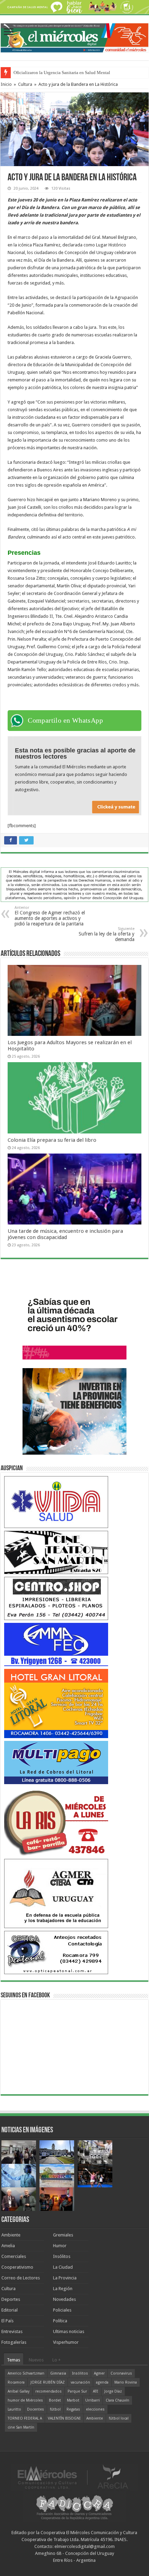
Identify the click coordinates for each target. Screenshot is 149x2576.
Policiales (62, 2310)
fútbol (55, 2409)
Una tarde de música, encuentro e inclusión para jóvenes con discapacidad (65, 1234)
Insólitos (62, 2256)
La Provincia (65, 2278)
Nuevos (36, 2360)
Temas (14, 2360)
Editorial (10, 2310)
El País (7, 2321)
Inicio (6, 84)
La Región (63, 2289)
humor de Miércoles (25, 2400)
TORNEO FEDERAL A (25, 2418)
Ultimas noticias (69, 2331)
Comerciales (14, 2256)
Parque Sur (77, 2391)
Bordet (55, 2400)
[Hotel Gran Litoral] (56, 1703)
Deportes (11, 2299)
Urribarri (93, 2400)
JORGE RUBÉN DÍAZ (48, 2382)
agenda (102, 2382)
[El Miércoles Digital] (74, 36)
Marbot (73, 2400)
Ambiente (11, 2235)
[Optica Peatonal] (56, 1952)
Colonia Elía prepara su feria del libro (52, 1140)
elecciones (95, 2409)
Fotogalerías (14, 2342)
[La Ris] (56, 1821)
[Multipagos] (56, 1762)
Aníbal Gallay (19, 2391)
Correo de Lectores (21, 2278)
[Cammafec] (56, 1644)
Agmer (99, 2373)
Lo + (56, 2360)
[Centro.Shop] (56, 1598)
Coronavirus (121, 2373)
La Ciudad (63, 2267)
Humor (60, 2246)
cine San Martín (21, 2427)
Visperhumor (66, 2342)
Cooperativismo (17, 2267)
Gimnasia (58, 2373)
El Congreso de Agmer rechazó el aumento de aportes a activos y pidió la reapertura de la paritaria (50, 916)
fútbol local (119, 2418)
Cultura (25, 84)
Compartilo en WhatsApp (65, 720)
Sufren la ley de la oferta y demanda (107, 934)
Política (60, 2321)
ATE (96, 2391)
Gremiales (63, 2235)
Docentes (36, 2409)
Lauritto (14, 2409)
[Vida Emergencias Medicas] (56, 1502)
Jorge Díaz (113, 2391)
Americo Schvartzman (26, 2373)
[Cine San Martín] (56, 1552)
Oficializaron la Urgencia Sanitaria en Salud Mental (62, 73)
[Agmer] (56, 1893)
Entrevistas (12, 2331)
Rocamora (16, 2382)
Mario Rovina (126, 2382)
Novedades (64, 2299)
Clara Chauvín (117, 2400)
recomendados (49, 2391)
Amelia (8, 2246)
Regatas (73, 2409)
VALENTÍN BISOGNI (64, 2418)
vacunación (80, 2382)
